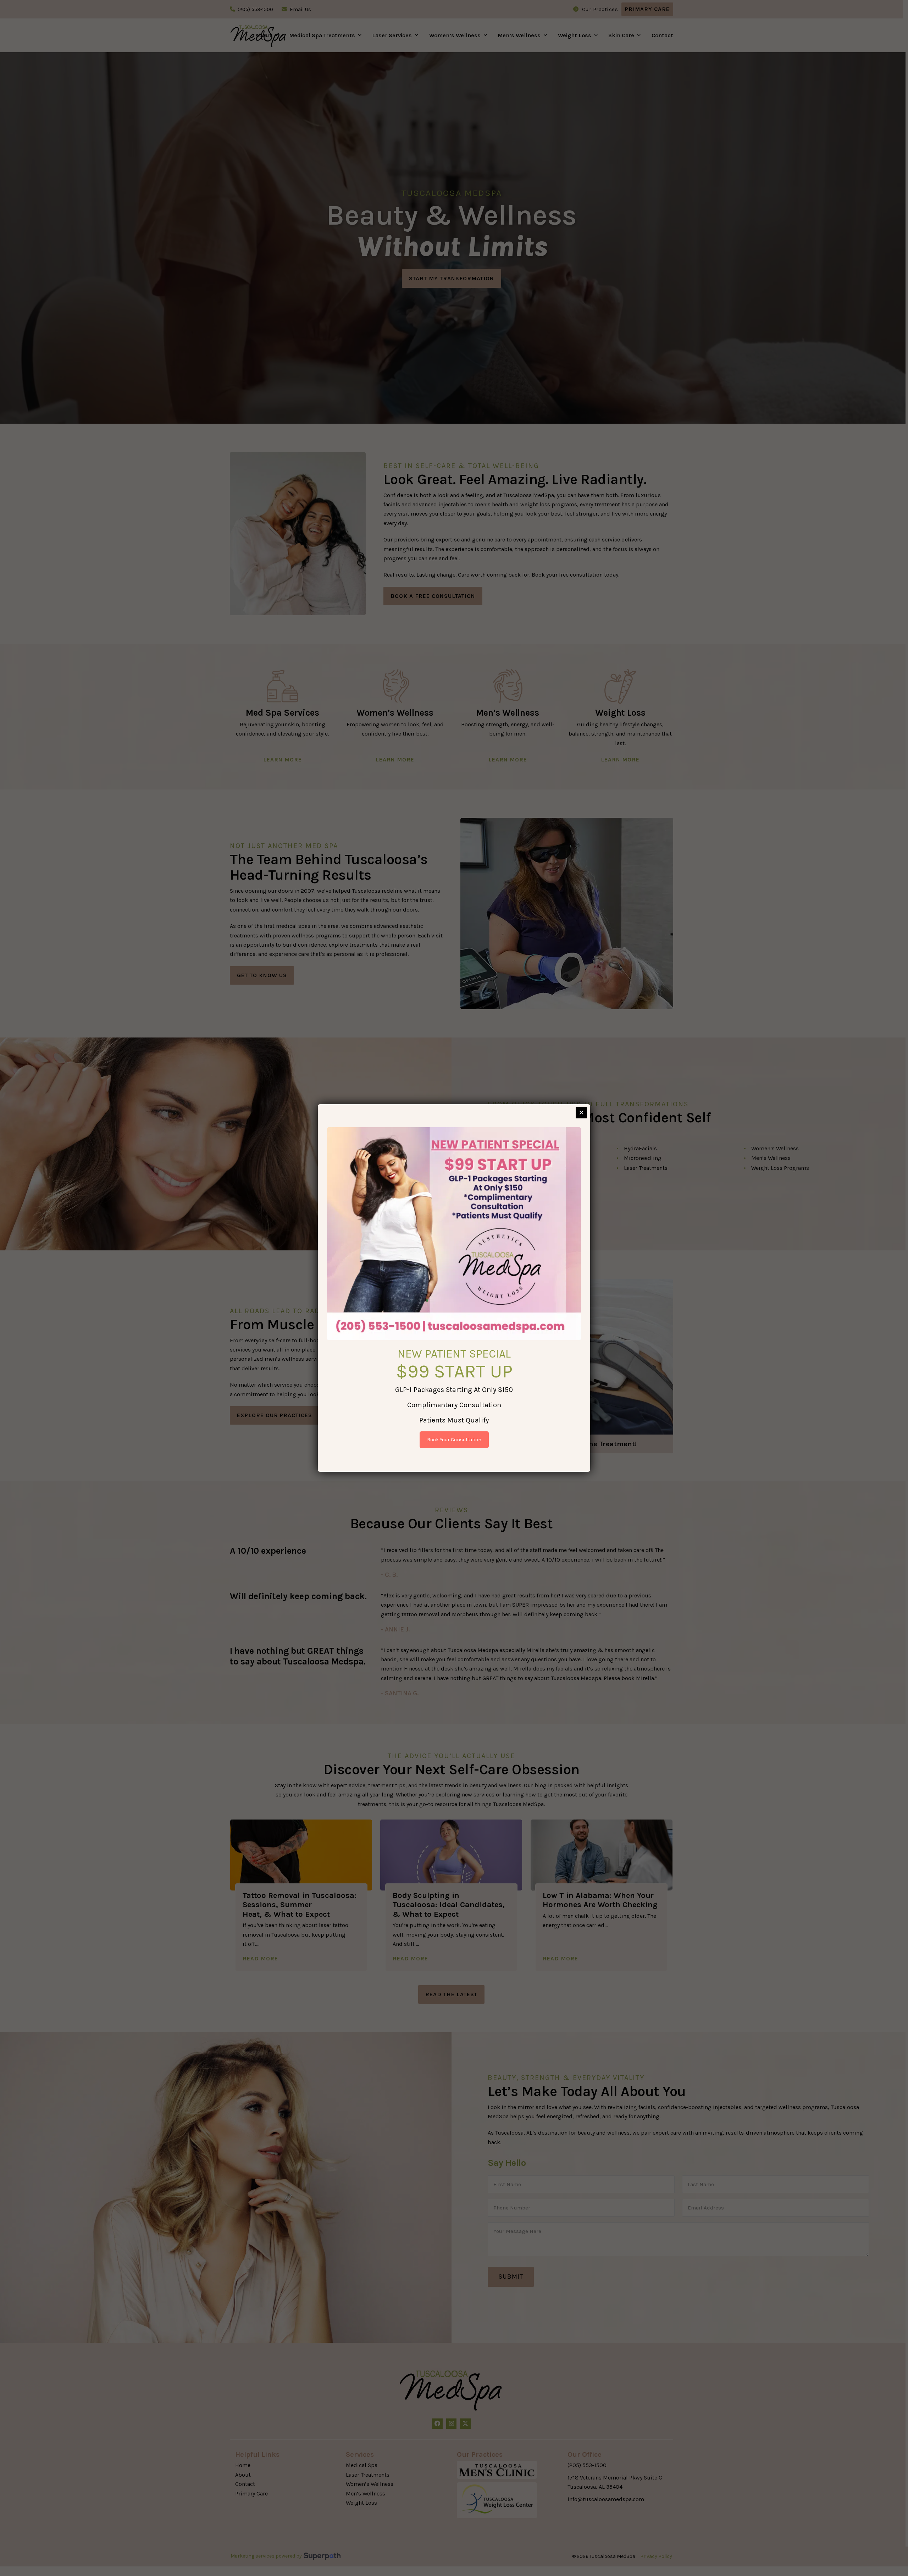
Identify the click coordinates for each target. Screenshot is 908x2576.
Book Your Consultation (454, 1440)
